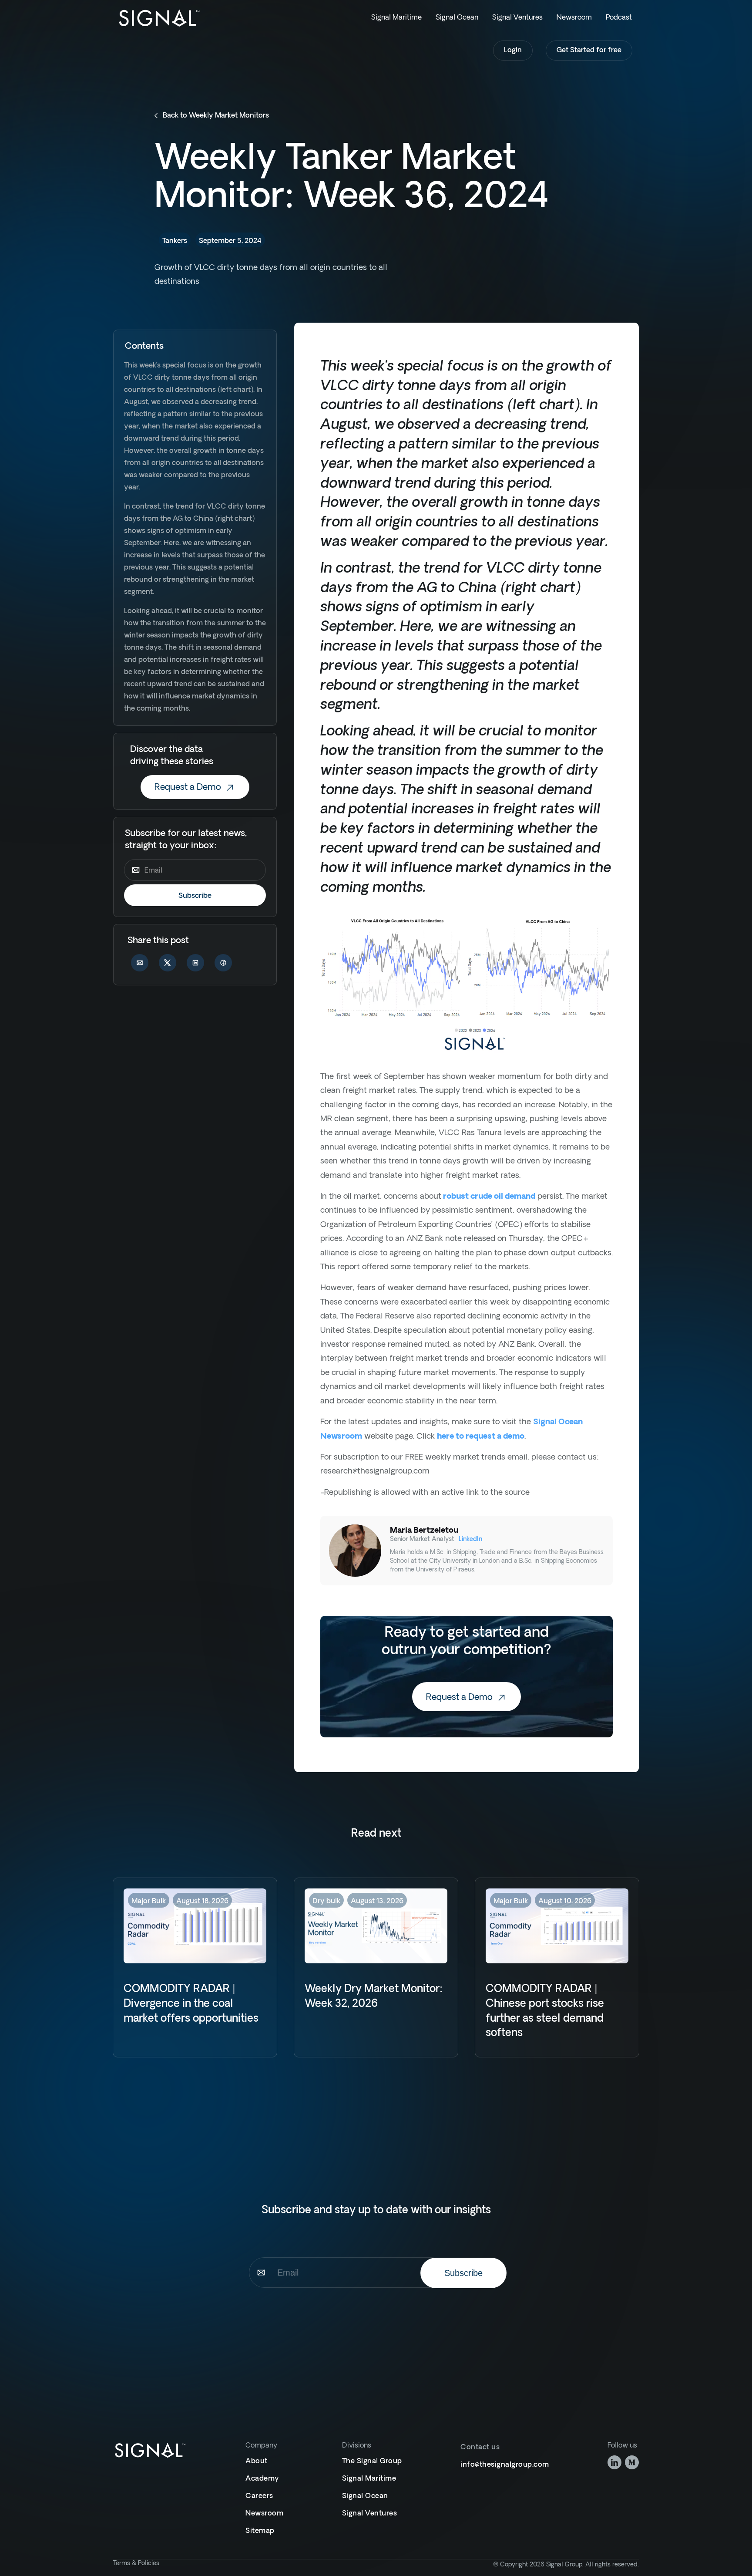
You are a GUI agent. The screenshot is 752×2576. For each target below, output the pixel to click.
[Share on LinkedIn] (195, 964)
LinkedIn (470, 1539)
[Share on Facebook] (223, 964)
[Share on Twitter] (168, 964)
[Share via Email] (140, 964)
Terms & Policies (136, 2564)
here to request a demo (481, 1437)
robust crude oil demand (488, 1197)
